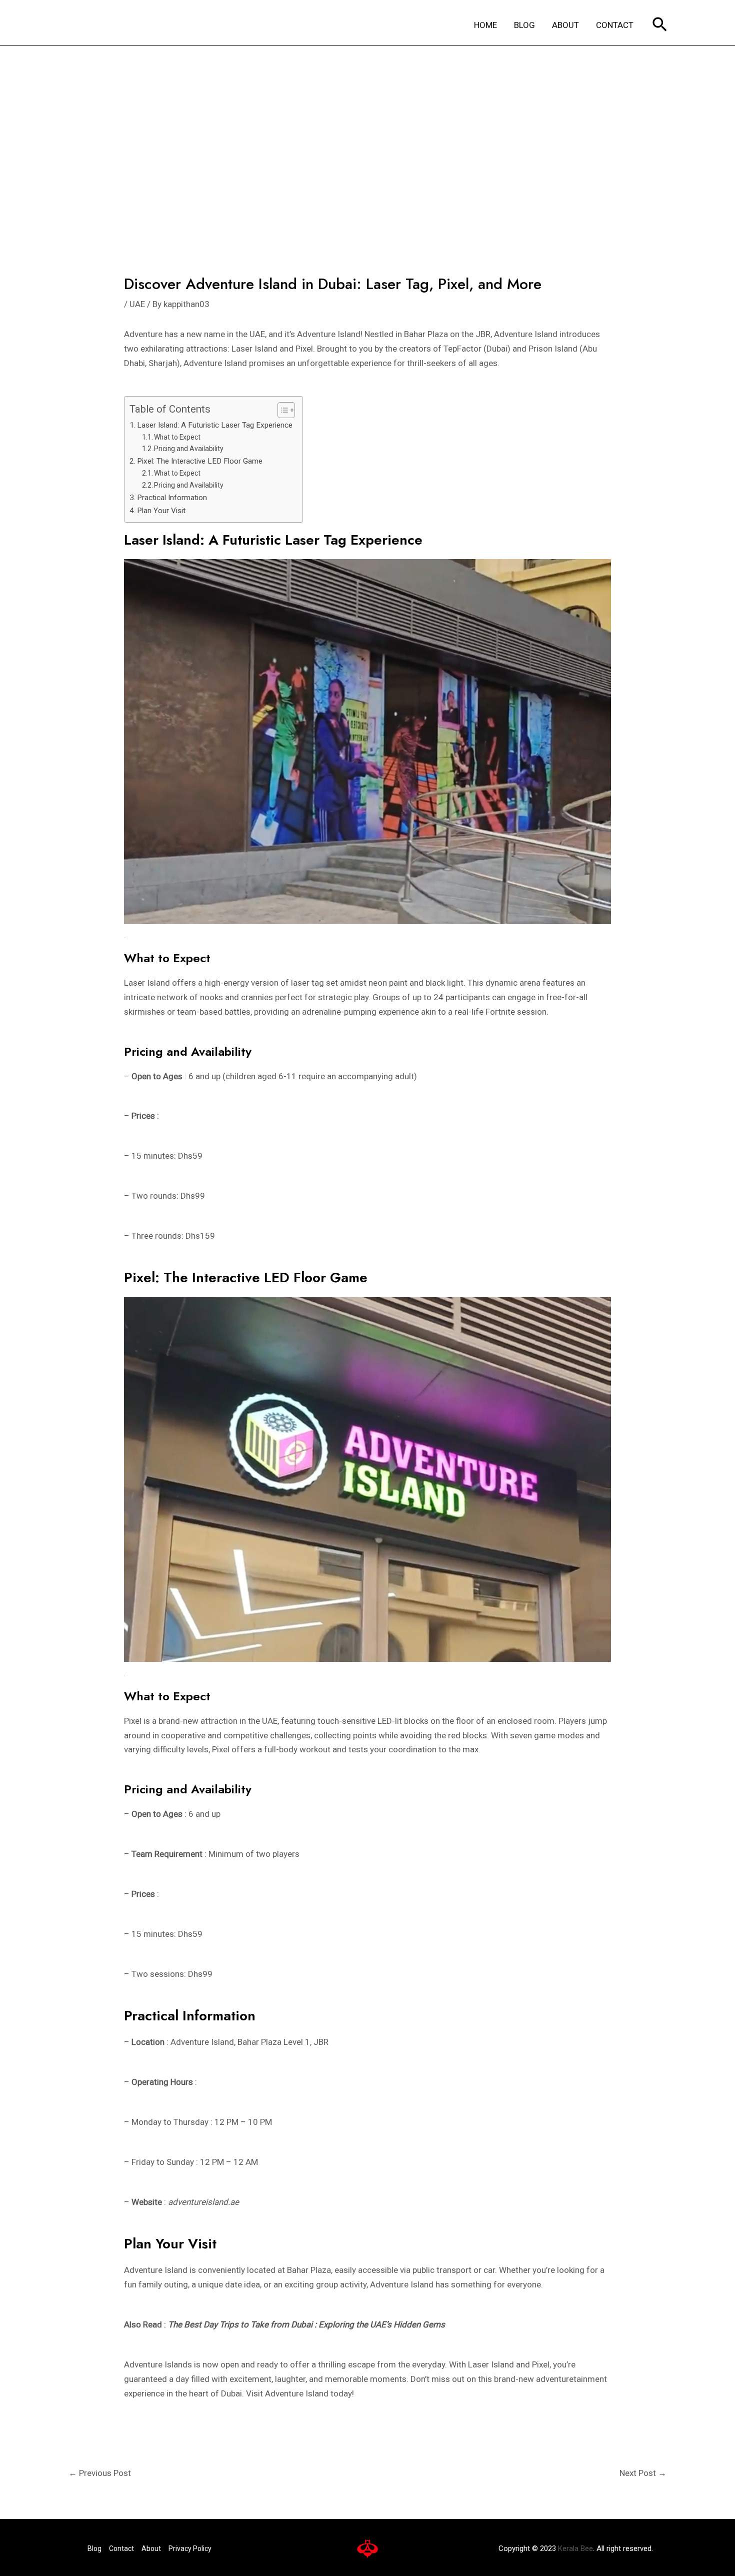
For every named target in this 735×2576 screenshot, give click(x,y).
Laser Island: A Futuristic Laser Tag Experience (215, 425)
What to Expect (177, 437)
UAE (137, 304)
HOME (485, 25)
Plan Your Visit (161, 511)
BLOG (524, 25)
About (151, 2548)
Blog (94, 2548)
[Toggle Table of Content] (281, 410)
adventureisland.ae (203, 2202)
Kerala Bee (575, 2548)
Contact (121, 2548)
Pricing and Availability (189, 449)
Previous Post (100, 2473)
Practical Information (172, 498)
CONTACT (615, 25)
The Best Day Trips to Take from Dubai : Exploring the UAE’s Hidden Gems (306, 2324)
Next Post (643, 2473)
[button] (660, 25)
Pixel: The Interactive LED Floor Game (200, 461)
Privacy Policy (190, 2548)
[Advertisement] (367, 121)
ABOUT (565, 25)
